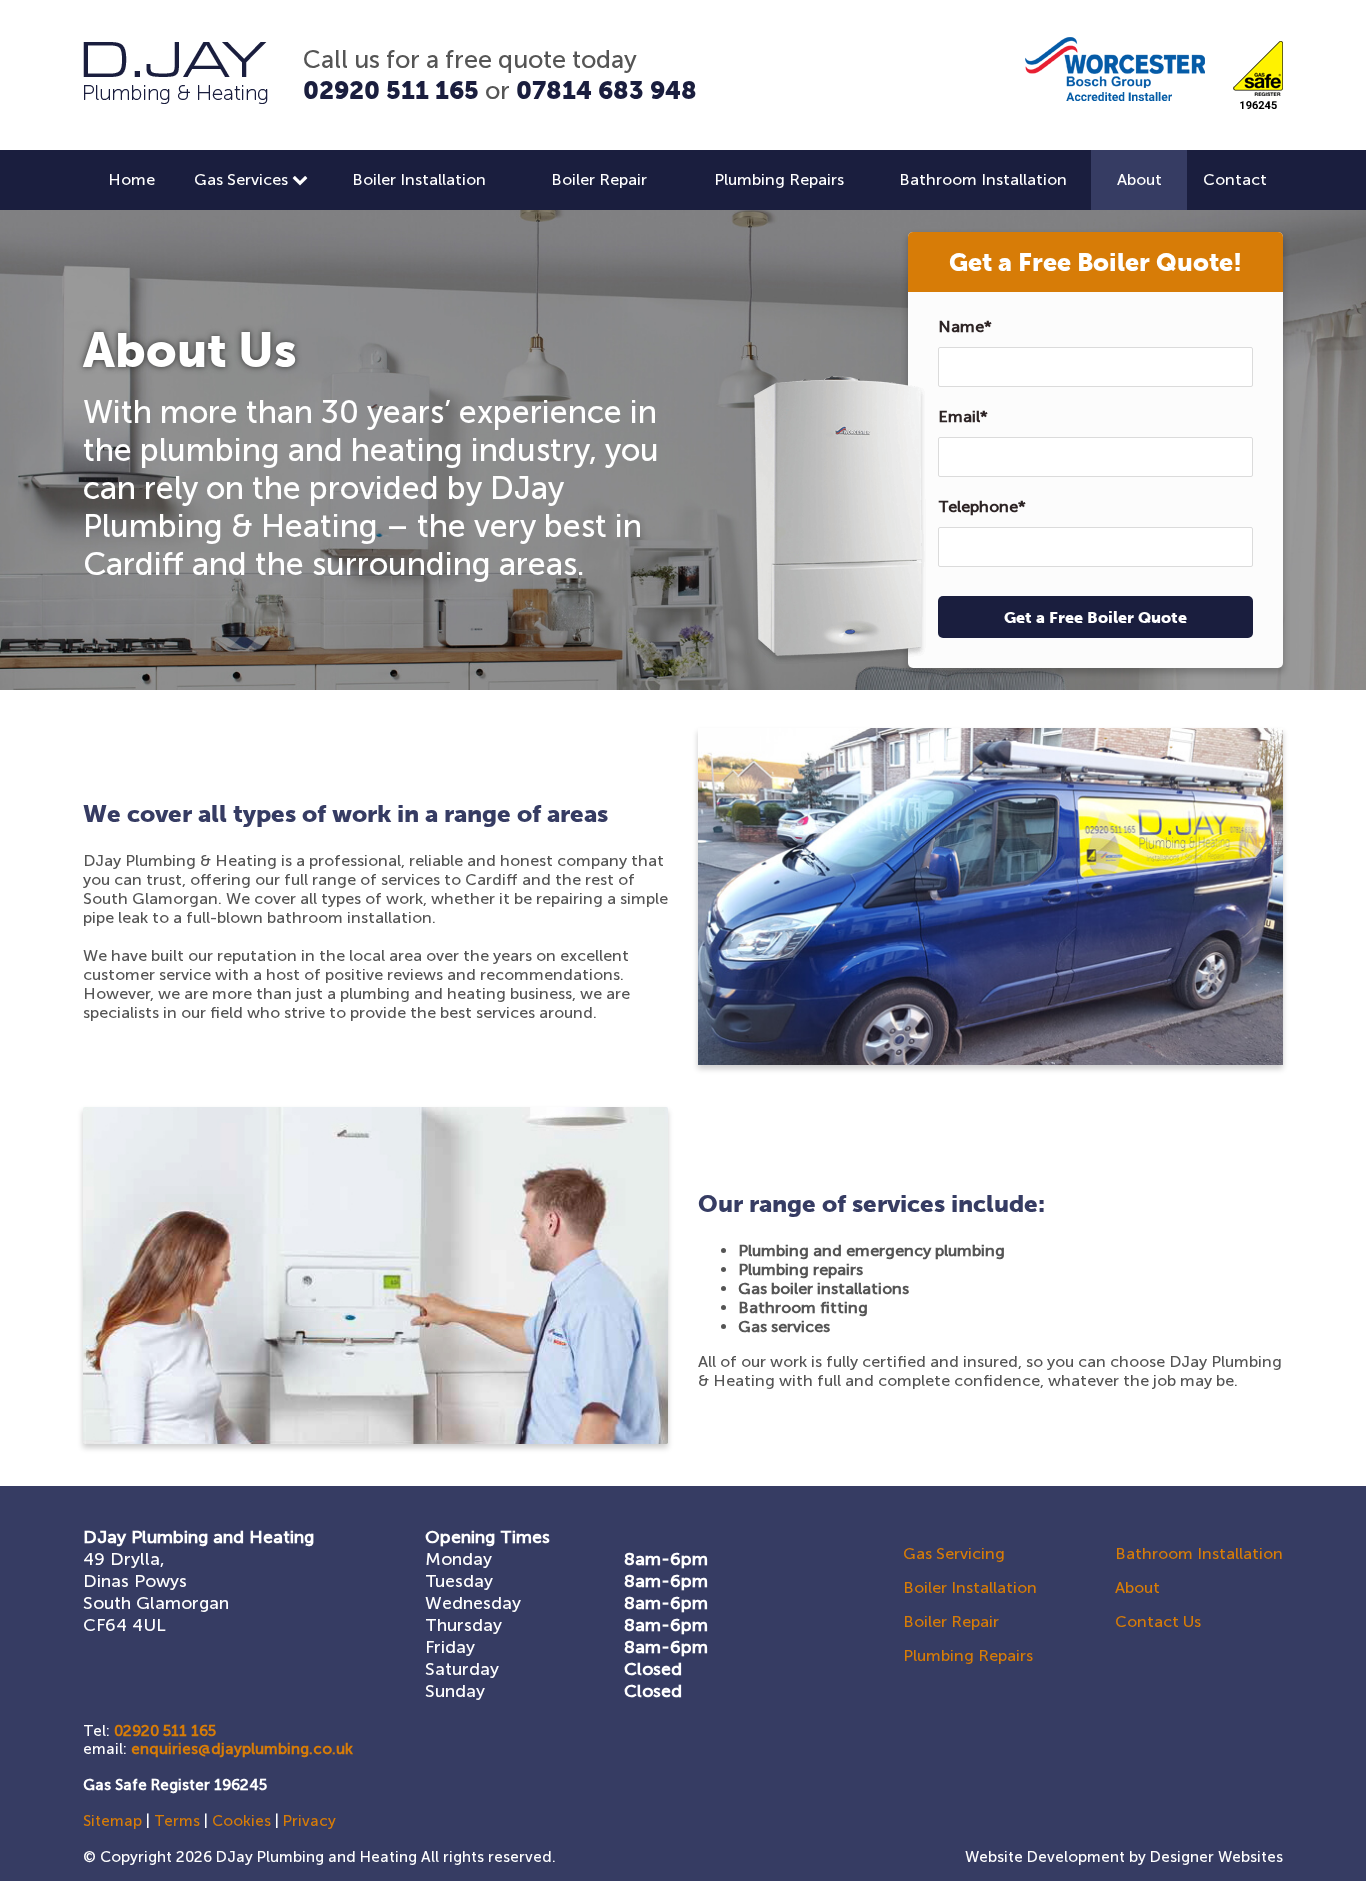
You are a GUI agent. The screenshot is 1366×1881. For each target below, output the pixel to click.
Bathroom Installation (983, 179)
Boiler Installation (419, 179)
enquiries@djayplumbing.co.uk (242, 1749)
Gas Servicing (954, 1553)
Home (131, 179)
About (1139, 179)
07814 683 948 (606, 90)
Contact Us (1158, 1621)
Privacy (309, 1821)
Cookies (241, 1821)
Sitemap (112, 1821)
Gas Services (243, 179)
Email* (963, 416)
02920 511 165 (391, 90)
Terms (177, 1821)
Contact (1235, 179)
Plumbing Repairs (779, 179)
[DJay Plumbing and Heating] (175, 98)
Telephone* (982, 506)
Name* (965, 326)
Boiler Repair (599, 179)
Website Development (1045, 1857)
